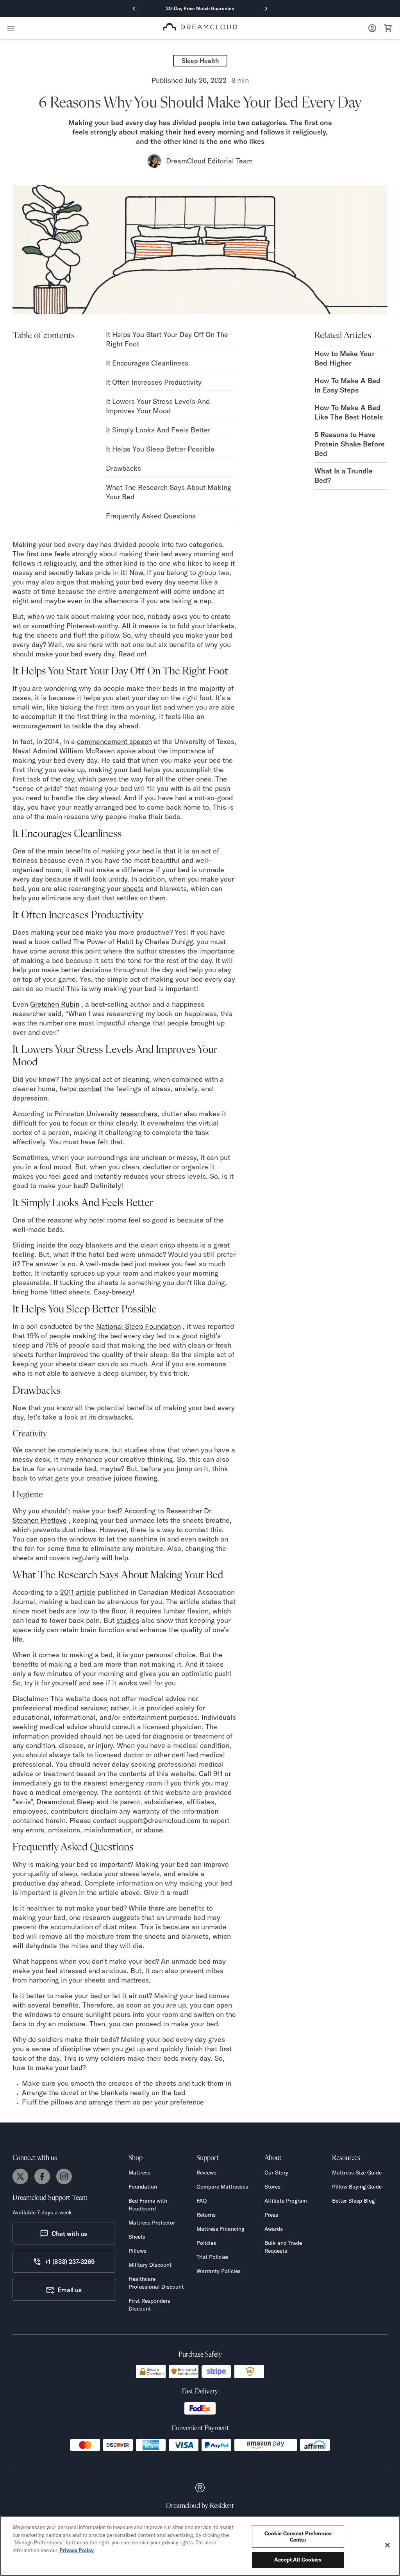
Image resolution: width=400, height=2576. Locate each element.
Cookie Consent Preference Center (298, 2537)
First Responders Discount (149, 2305)
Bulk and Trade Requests (283, 2247)
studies (136, 1450)
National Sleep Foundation (138, 1326)
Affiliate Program (286, 2201)
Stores (272, 2187)
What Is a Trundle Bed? (344, 476)
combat (90, 1089)
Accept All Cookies (298, 2560)
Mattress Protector (152, 2223)
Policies (206, 2243)
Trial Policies (212, 2257)
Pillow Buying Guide (357, 2187)
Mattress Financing (220, 2229)
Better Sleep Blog (353, 2201)
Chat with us (69, 2234)
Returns (206, 2215)
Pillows (137, 2251)
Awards (274, 2229)
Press (271, 2215)
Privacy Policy (77, 2550)
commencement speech (114, 741)
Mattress (139, 2173)
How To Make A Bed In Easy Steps (347, 385)
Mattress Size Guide (357, 2173)
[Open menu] (11, 28)
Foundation (143, 2187)
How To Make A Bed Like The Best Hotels (349, 412)
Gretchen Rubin (55, 1004)
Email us (70, 2290)
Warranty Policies (219, 2271)
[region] (200, 2546)
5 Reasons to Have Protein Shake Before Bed (350, 444)
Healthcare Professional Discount (156, 2283)
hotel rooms (108, 1220)
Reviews (206, 2173)
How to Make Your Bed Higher (345, 358)
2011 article (78, 1592)
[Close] (387, 2545)
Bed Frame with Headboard (148, 2205)
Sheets (137, 2237)
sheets (133, 888)
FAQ (202, 2201)
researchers (139, 1114)
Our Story (276, 2173)
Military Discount (150, 2265)
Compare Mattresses (222, 2187)
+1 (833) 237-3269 (70, 2262)
